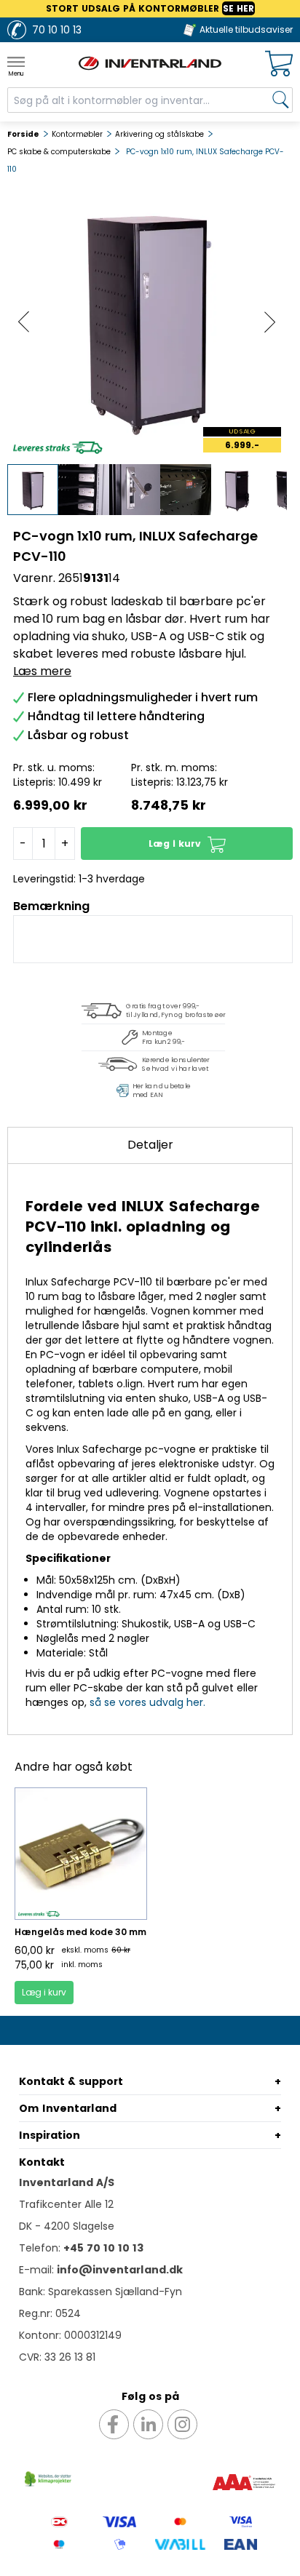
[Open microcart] (279, 64)
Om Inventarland (68, 2108)
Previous (24, 322)
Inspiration (50, 2135)
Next (270, 322)
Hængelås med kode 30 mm (80, 1932)
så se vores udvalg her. (147, 1702)
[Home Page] (150, 63)
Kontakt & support (71, 2081)
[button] (187, 844)
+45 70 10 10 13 (103, 2248)
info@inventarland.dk (120, 2270)
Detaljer (150, 1145)
